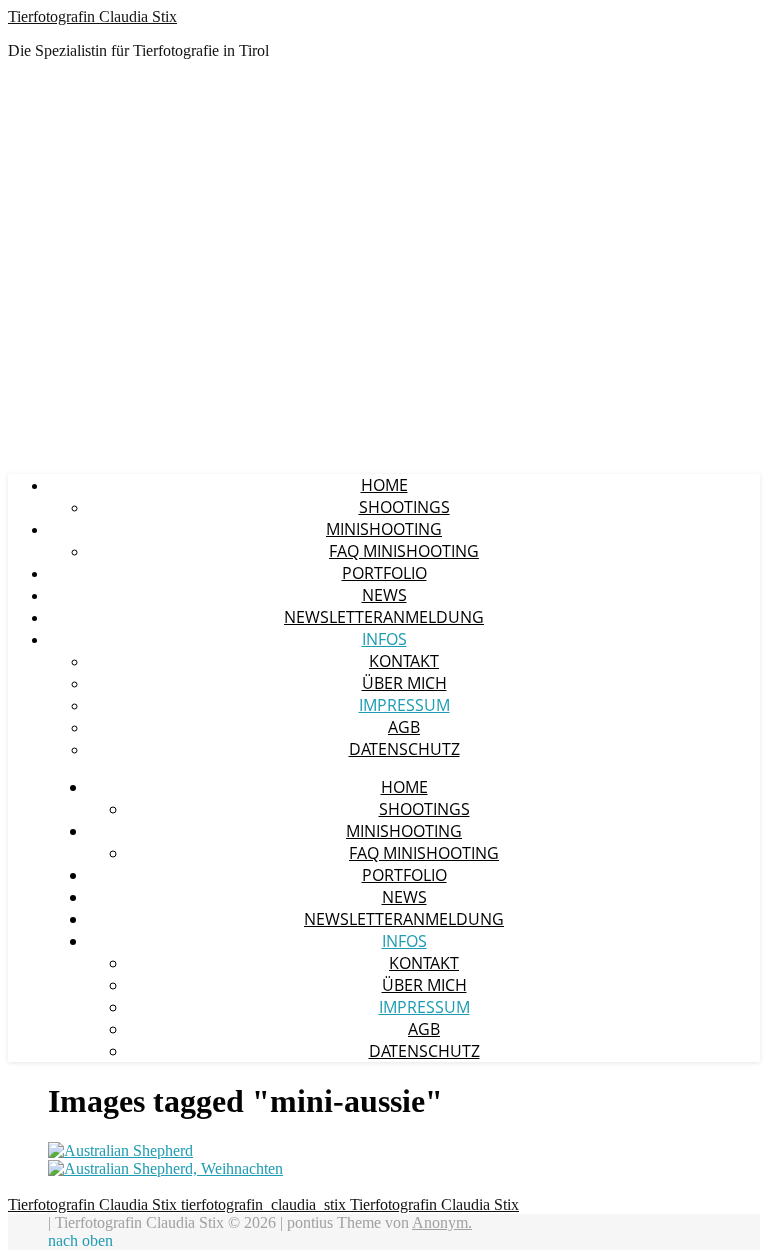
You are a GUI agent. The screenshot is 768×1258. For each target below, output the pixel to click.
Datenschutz (404, 749)
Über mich (404, 683)
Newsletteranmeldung (384, 617)
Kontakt (404, 661)
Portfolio (384, 573)
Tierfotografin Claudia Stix (92, 16)
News (384, 595)
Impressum (404, 705)
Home (384, 485)
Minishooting (384, 529)
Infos (384, 639)
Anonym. (442, 1222)
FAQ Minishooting (404, 551)
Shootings (404, 507)
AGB (404, 727)
